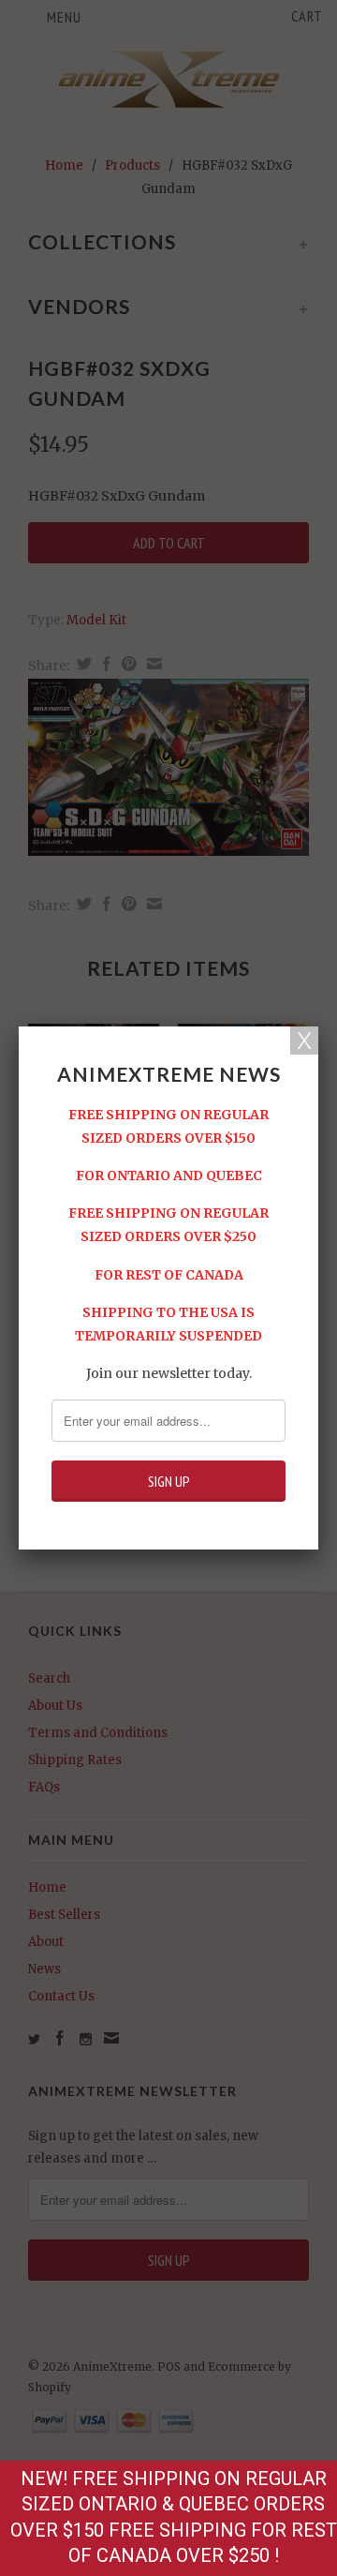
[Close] (304, 1041)
